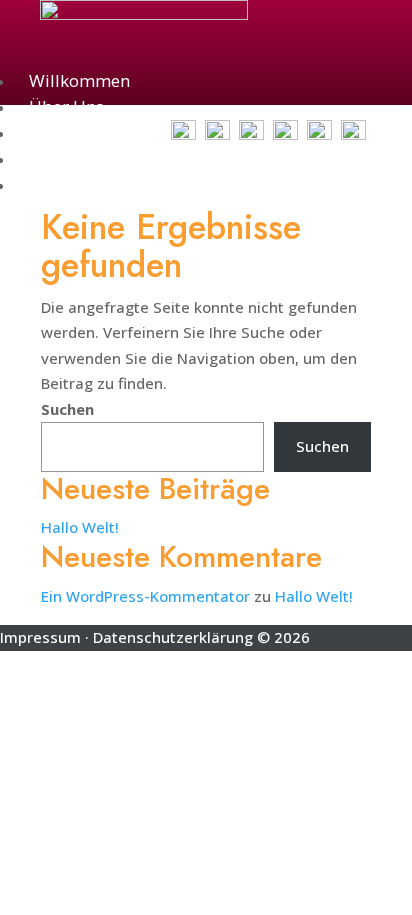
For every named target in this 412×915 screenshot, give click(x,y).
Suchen (67, 409)
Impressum (40, 637)
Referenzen (72, 185)
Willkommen (79, 81)
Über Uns (66, 107)
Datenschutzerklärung (173, 637)
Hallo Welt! (80, 527)
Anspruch (67, 133)
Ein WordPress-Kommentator (145, 596)
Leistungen (72, 159)
